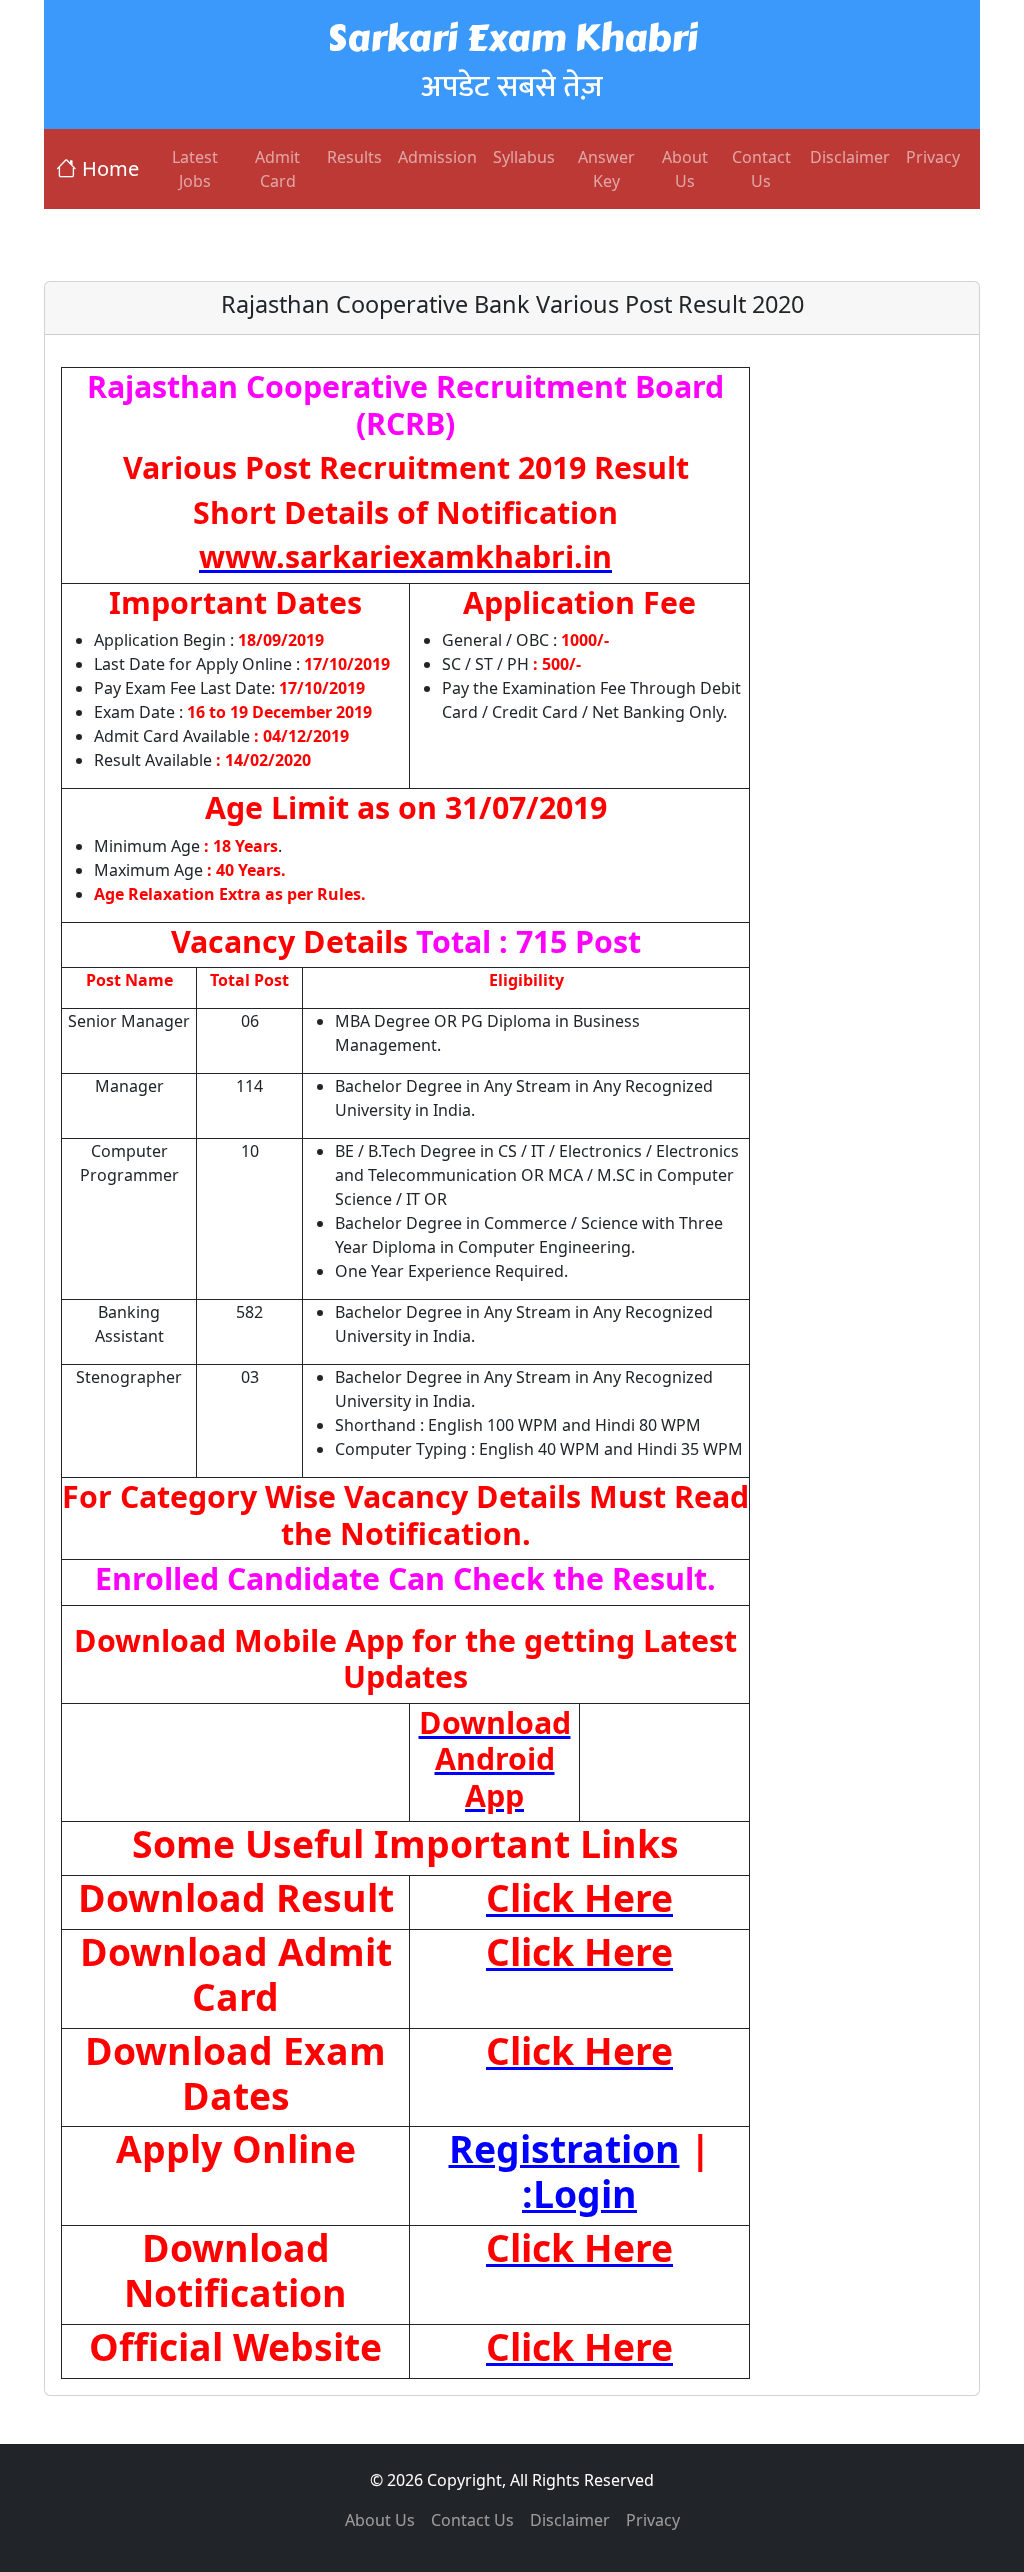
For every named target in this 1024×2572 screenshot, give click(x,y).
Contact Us (761, 169)
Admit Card (277, 169)
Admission (437, 157)
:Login (579, 2193)
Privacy (933, 157)
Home (110, 168)
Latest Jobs (195, 169)
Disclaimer (850, 157)
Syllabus (524, 157)
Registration (564, 2148)
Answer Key (606, 169)
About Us (685, 169)
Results (354, 157)
